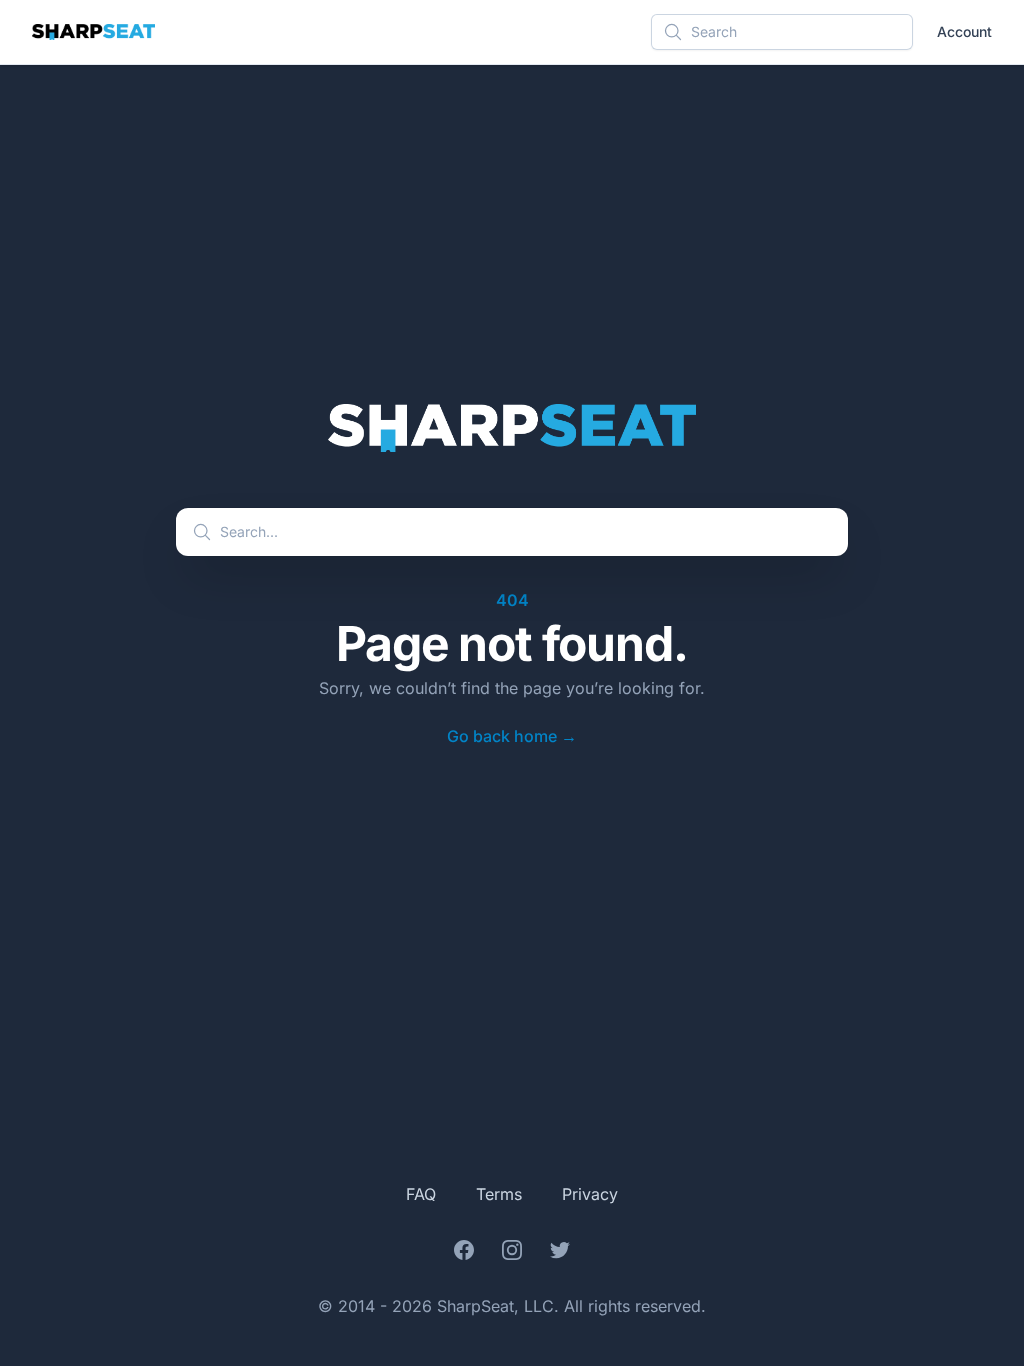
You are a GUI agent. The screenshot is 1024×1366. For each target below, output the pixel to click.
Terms (499, 1194)
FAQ (421, 1194)
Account (964, 31)
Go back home (512, 736)
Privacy (590, 1194)
